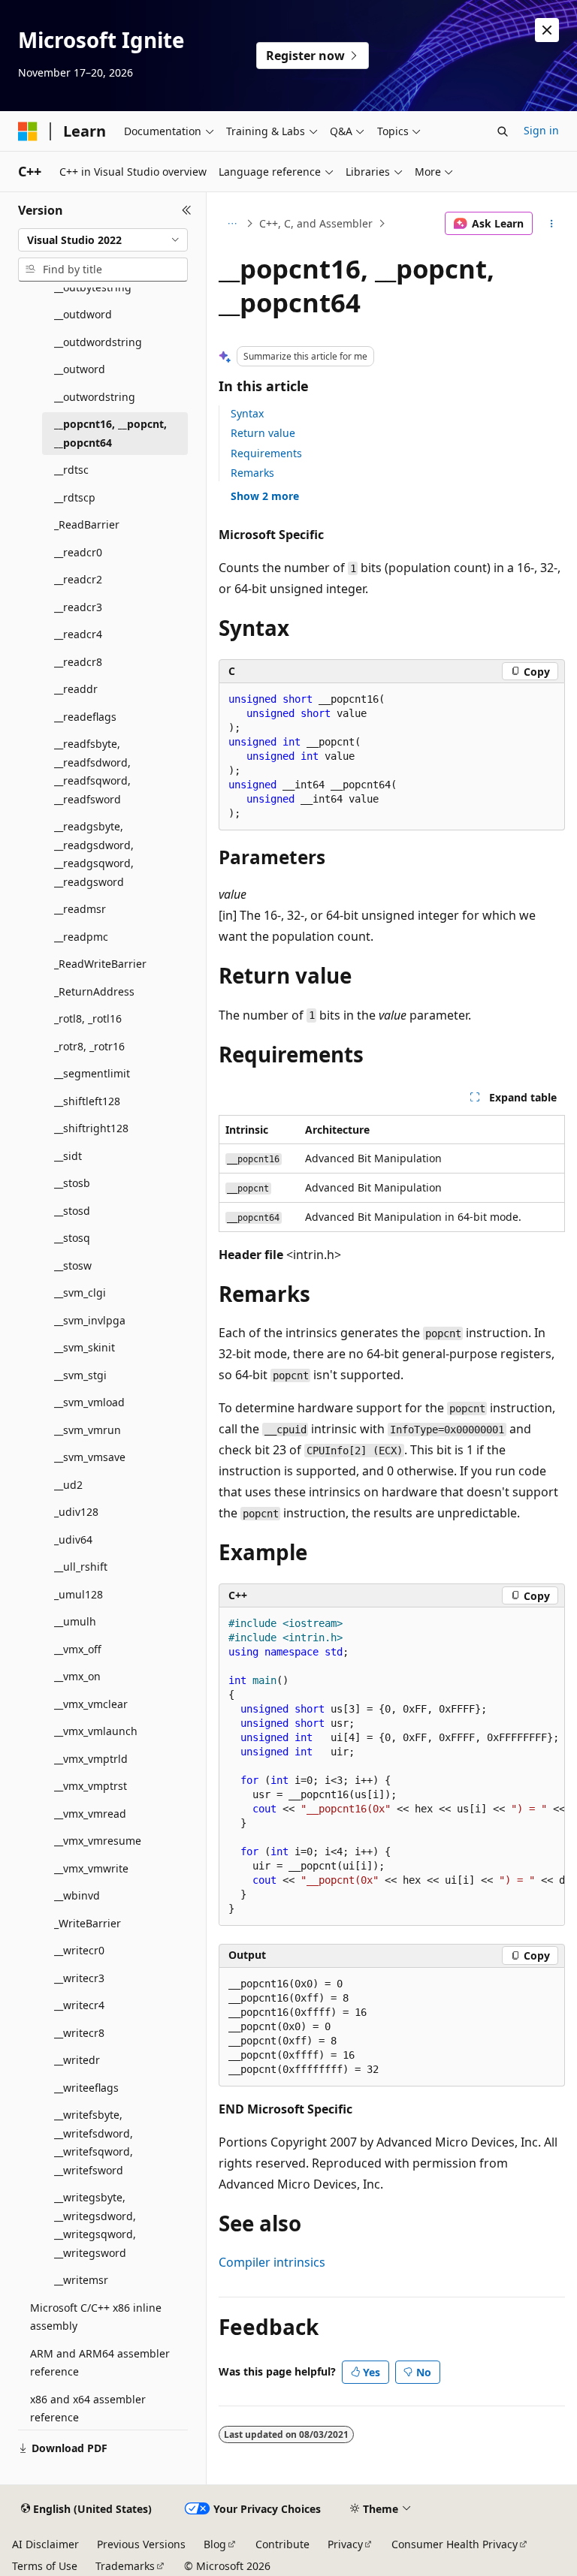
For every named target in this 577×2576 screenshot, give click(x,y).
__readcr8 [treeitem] (78, 662)
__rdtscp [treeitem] (75, 497)
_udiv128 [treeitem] (76, 1512)
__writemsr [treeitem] (81, 2280)
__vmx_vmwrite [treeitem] (91, 1868)
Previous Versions (141, 2544)
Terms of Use (45, 2566)
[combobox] (103, 240)
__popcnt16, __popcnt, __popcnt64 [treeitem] (110, 433)
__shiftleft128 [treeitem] (87, 1101)
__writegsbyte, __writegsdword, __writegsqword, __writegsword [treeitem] (95, 2225)
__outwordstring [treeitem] (95, 397)
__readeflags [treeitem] (85, 717)
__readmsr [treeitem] (80, 909)
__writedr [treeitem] (77, 2060)
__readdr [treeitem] (76, 689)
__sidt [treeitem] (68, 1156)
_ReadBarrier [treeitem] (87, 524)
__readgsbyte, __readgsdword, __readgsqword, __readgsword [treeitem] (94, 854)
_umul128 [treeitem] (79, 1594)
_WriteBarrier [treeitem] (88, 1923)
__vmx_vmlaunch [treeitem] (96, 1731)
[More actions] (552, 224)
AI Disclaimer (45, 2544)
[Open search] (503, 131)
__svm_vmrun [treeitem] (88, 1430)
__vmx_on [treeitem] (77, 1676)
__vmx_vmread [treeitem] (90, 1814)
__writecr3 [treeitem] (79, 1978)
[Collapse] (187, 210)
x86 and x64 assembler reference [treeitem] (88, 2409)
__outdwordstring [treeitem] (98, 342)
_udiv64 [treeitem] (73, 1540)
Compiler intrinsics (272, 2262)
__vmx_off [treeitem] (78, 1649)
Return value (263, 433)
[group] (392, 1767)
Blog (215, 2544)
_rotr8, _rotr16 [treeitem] (89, 1046)
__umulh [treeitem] (75, 1621)
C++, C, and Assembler (316, 223)
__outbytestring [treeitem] (93, 287)
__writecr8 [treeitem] (79, 2033)
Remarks (252, 473)
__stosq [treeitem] (72, 1238)
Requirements (266, 453)
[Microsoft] (28, 131)
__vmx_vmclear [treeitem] (91, 1704)
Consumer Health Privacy (455, 2544)
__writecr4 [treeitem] (79, 2005)
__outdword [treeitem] (83, 314)
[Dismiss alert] (547, 30)
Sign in (541, 130)
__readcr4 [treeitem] (78, 634)
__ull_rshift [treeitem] (81, 1567)
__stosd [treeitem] (72, 1211)
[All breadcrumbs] (232, 224)
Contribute (282, 2544)
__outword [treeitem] (80, 369)
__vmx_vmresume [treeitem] (98, 1841)
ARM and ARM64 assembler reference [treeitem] (100, 2363)
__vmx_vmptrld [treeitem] (91, 1759)
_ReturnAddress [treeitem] (94, 991)
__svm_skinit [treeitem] (85, 1347)
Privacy (345, 2544)
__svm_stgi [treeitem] (80, 1375)
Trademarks (125, 2566)
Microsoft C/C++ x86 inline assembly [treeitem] (96, 2317)
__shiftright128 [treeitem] (91, 1128)
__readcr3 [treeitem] (78, 607)
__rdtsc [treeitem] (71, 470)
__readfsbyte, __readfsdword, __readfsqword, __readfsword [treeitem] (92, 771)
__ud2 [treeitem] (68, 1485)
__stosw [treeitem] (73, 1265)
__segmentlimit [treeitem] (92, 1073)
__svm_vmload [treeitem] (89, 1402)
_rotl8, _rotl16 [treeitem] (88, 1018)
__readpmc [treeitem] (81, 937)
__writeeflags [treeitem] (86, 2088)
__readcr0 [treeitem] (78, 552)
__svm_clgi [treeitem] (80, 1293)
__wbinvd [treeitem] (77, 1895)
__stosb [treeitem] (72, 1183)
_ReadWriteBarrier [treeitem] (100, 964)
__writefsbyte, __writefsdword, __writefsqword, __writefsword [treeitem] (94, 2142)
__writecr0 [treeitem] (79, 1950)
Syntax (247, 413)
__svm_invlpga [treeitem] (90, 1320)
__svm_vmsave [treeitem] (90, 1457)
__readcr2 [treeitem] (78, 579)
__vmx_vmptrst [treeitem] (91, 1786)
